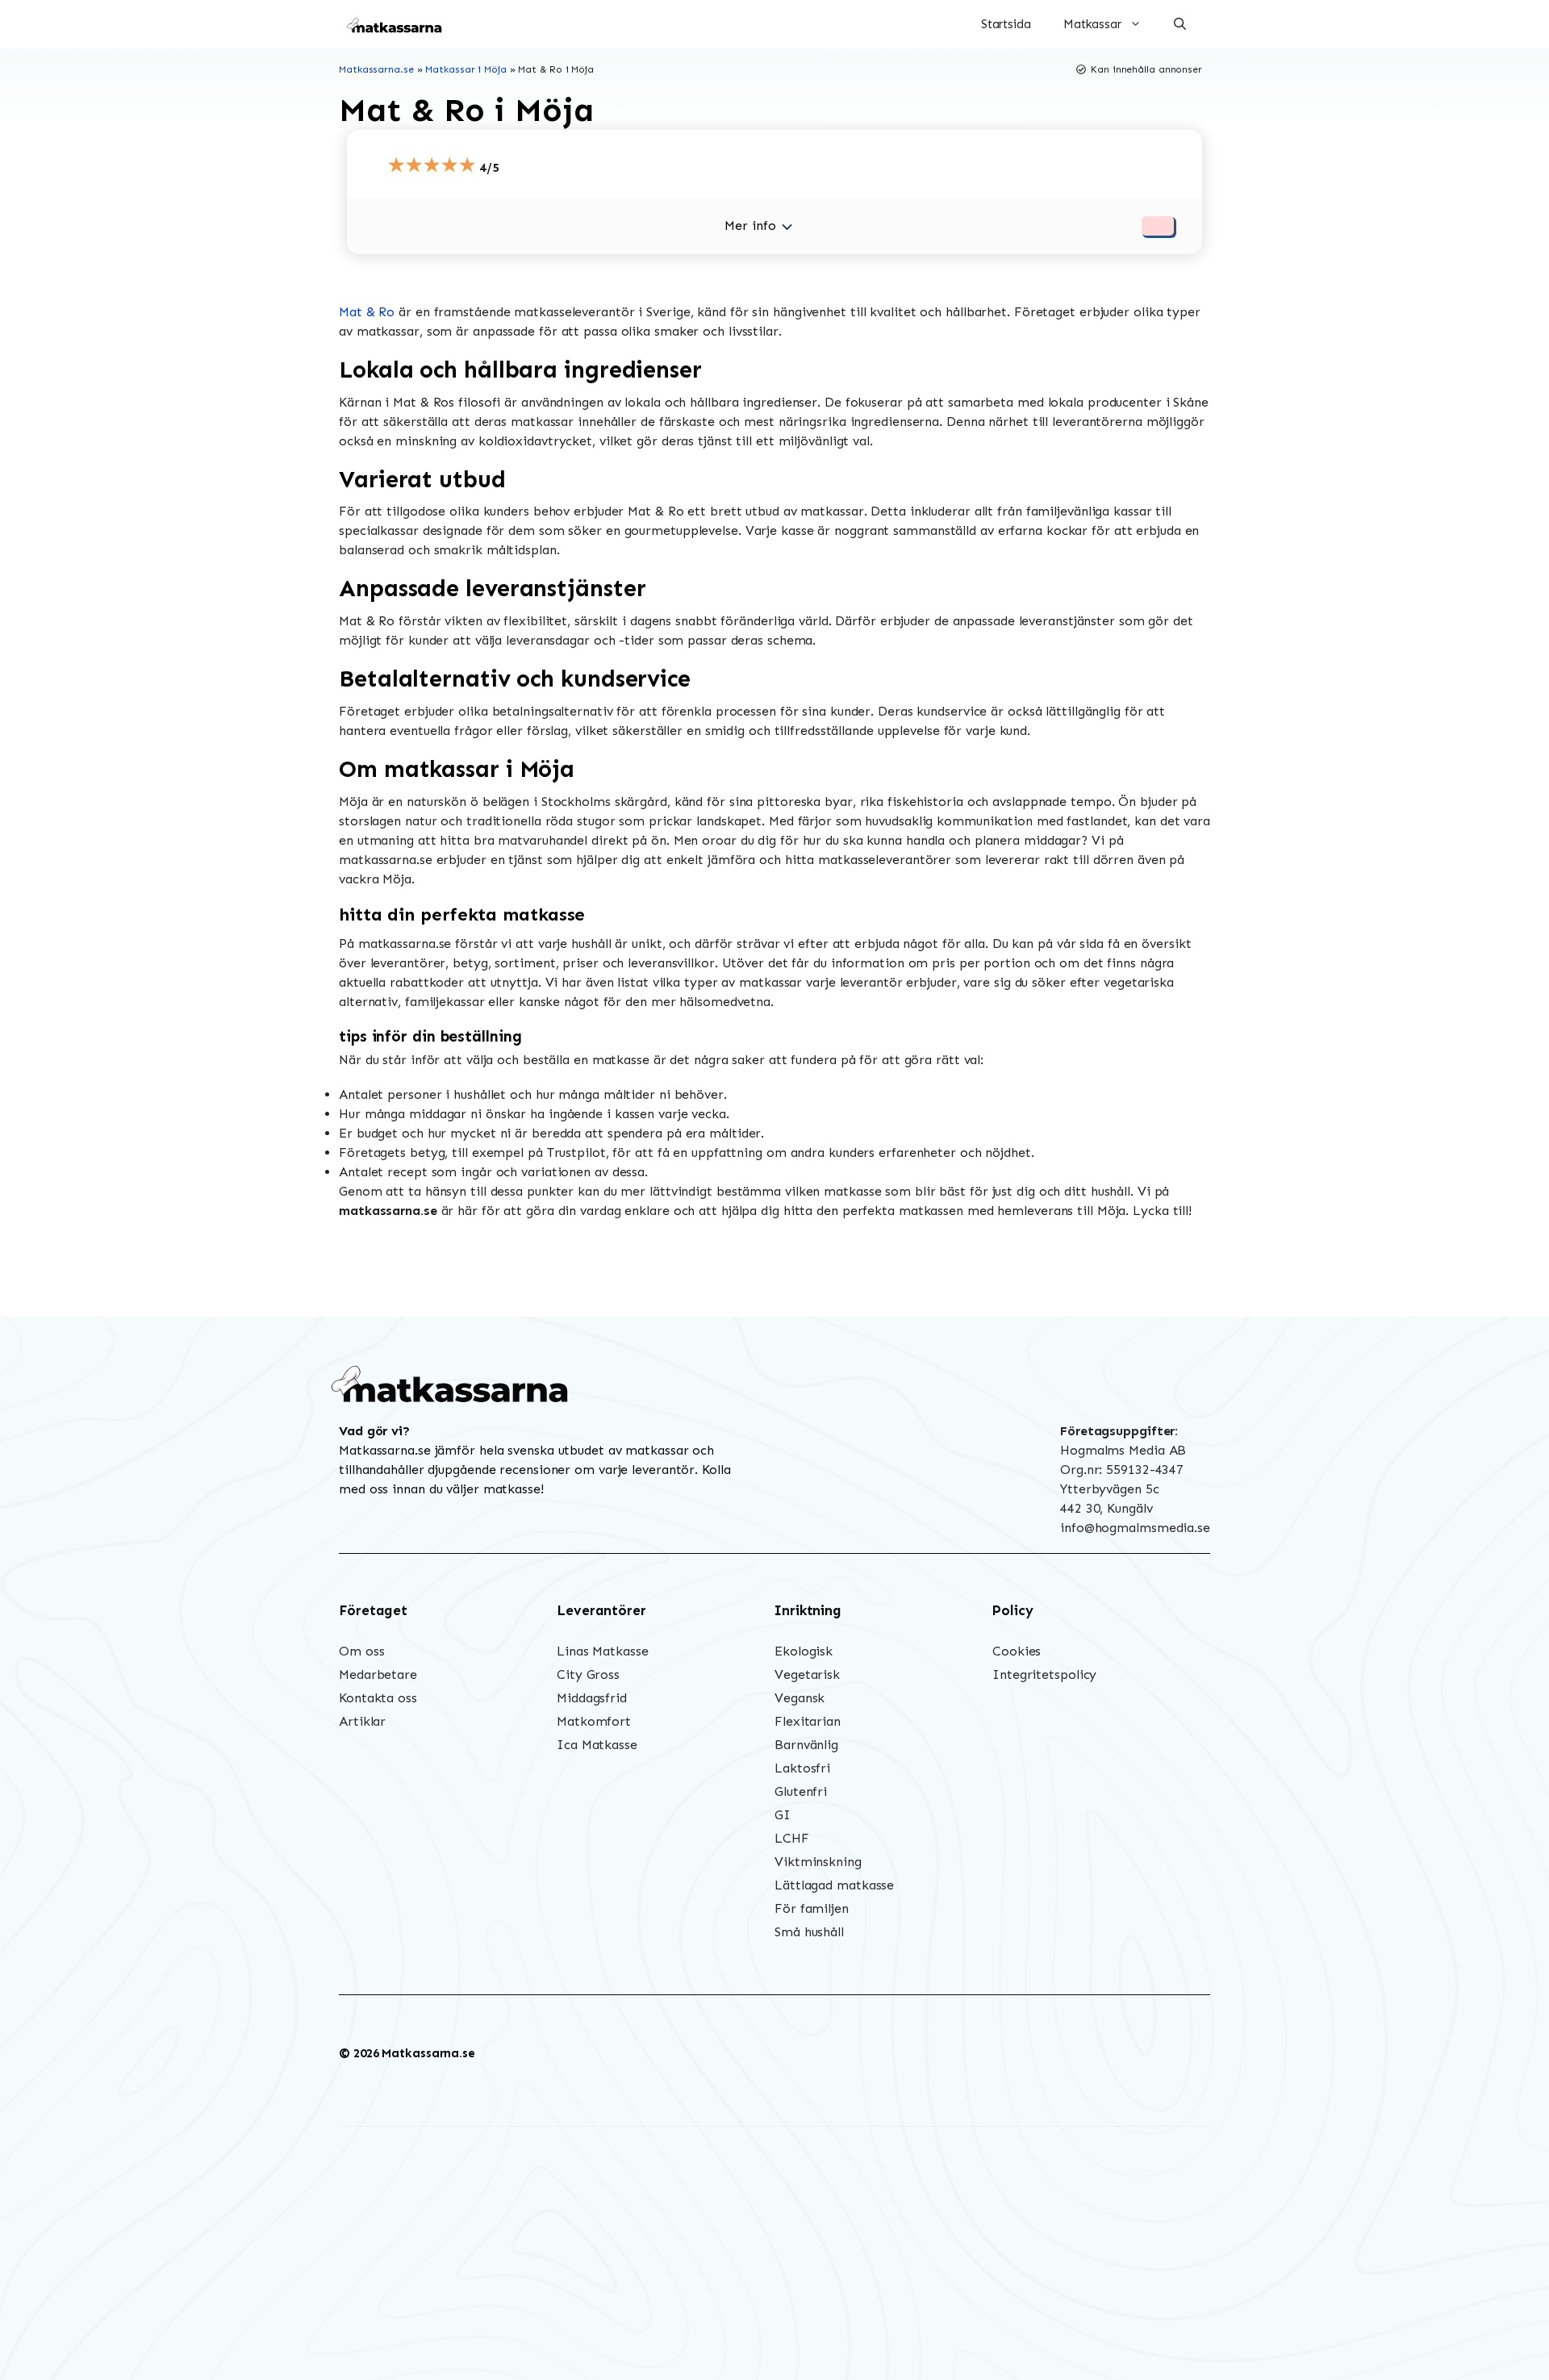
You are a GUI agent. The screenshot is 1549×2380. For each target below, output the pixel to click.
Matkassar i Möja (466, 69)
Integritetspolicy (1044, 1674)
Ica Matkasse (597, 1745)
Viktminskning (818, 1862)
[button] (1180, 24)
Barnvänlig (806, 1745)
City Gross (588, 1674)
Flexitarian (808, 1721)
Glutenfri (801, 1791)
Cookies (1017, 1651)
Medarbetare (378, 1674)
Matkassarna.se (376, 69)
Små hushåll (809, 1932)
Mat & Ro (367, 312)
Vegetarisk (807, 1674)
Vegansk (800, 1698)
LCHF (792, 1838)
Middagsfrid (592, 1698)
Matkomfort (594, 1721)
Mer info (750, 225)
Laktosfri (802, 1768)
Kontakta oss (378, 1698)
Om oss (361, 1651)
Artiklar (362, 1721)
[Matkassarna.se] (395, 24)
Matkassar (1092, 24)
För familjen (812, 1908)
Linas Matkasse (603, 1651)
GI (783, 1815)
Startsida (1006, 24)
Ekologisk (804, 1651)
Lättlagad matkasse (834, 1885)
